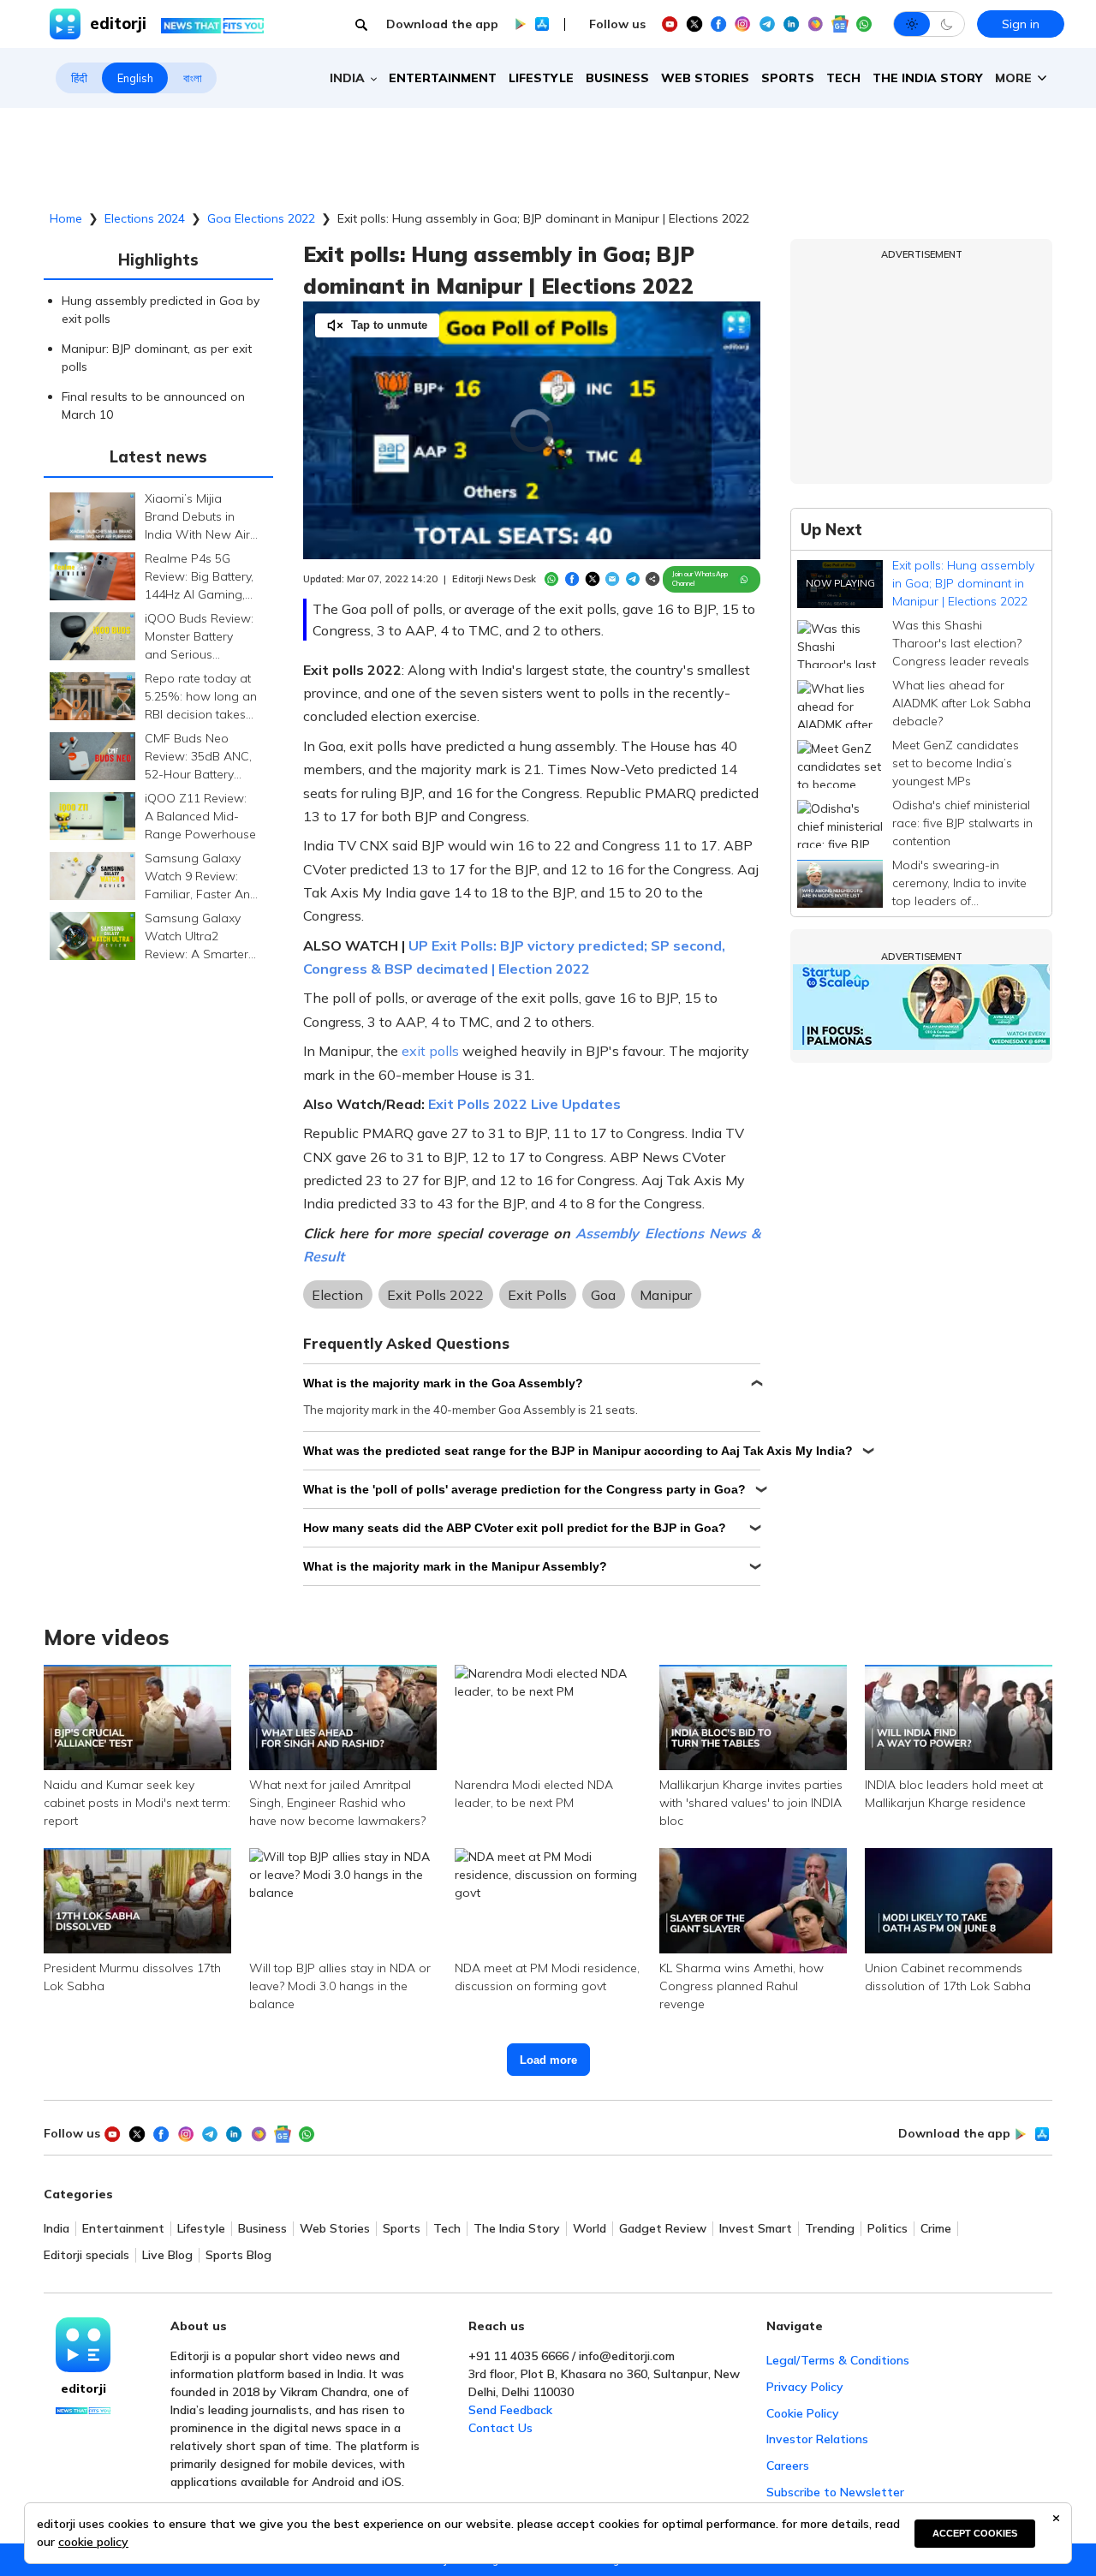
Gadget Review (663, 2229)
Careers (788, 2466)
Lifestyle (541, 78)
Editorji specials (86, 2255)
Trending (830, 2229)
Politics (888, 2229)
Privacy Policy (805, 2387)
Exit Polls (537, 1295)
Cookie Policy (803, 2413)
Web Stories (705, 78)
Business (617, 78)
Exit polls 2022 (435, 1295)
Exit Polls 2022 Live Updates (524, 1104)
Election (337, 1295)
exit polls (430, 1051)
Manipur (666, 1295)
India (57, 2229)
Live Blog (167, 2255)
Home (66, 218)
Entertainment (443, 78)
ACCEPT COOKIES (975, 2533)
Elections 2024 (145, 218)
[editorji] (83, 2345)
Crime (936, 2229)
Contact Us (500, 2428)
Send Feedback (510, 2410)
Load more (548, 2060)
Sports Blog (238, 2255)
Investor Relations (817, 2439)
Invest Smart (756, 2229)
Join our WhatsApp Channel (700, 579)
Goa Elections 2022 (261, 218)
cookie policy (93, 2542)
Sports (788, 78)
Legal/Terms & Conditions (838, 2360)
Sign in (1021, 24)
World (590, 2229)
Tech (843, 78)
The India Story (928, 78)
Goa (603, 1295)
